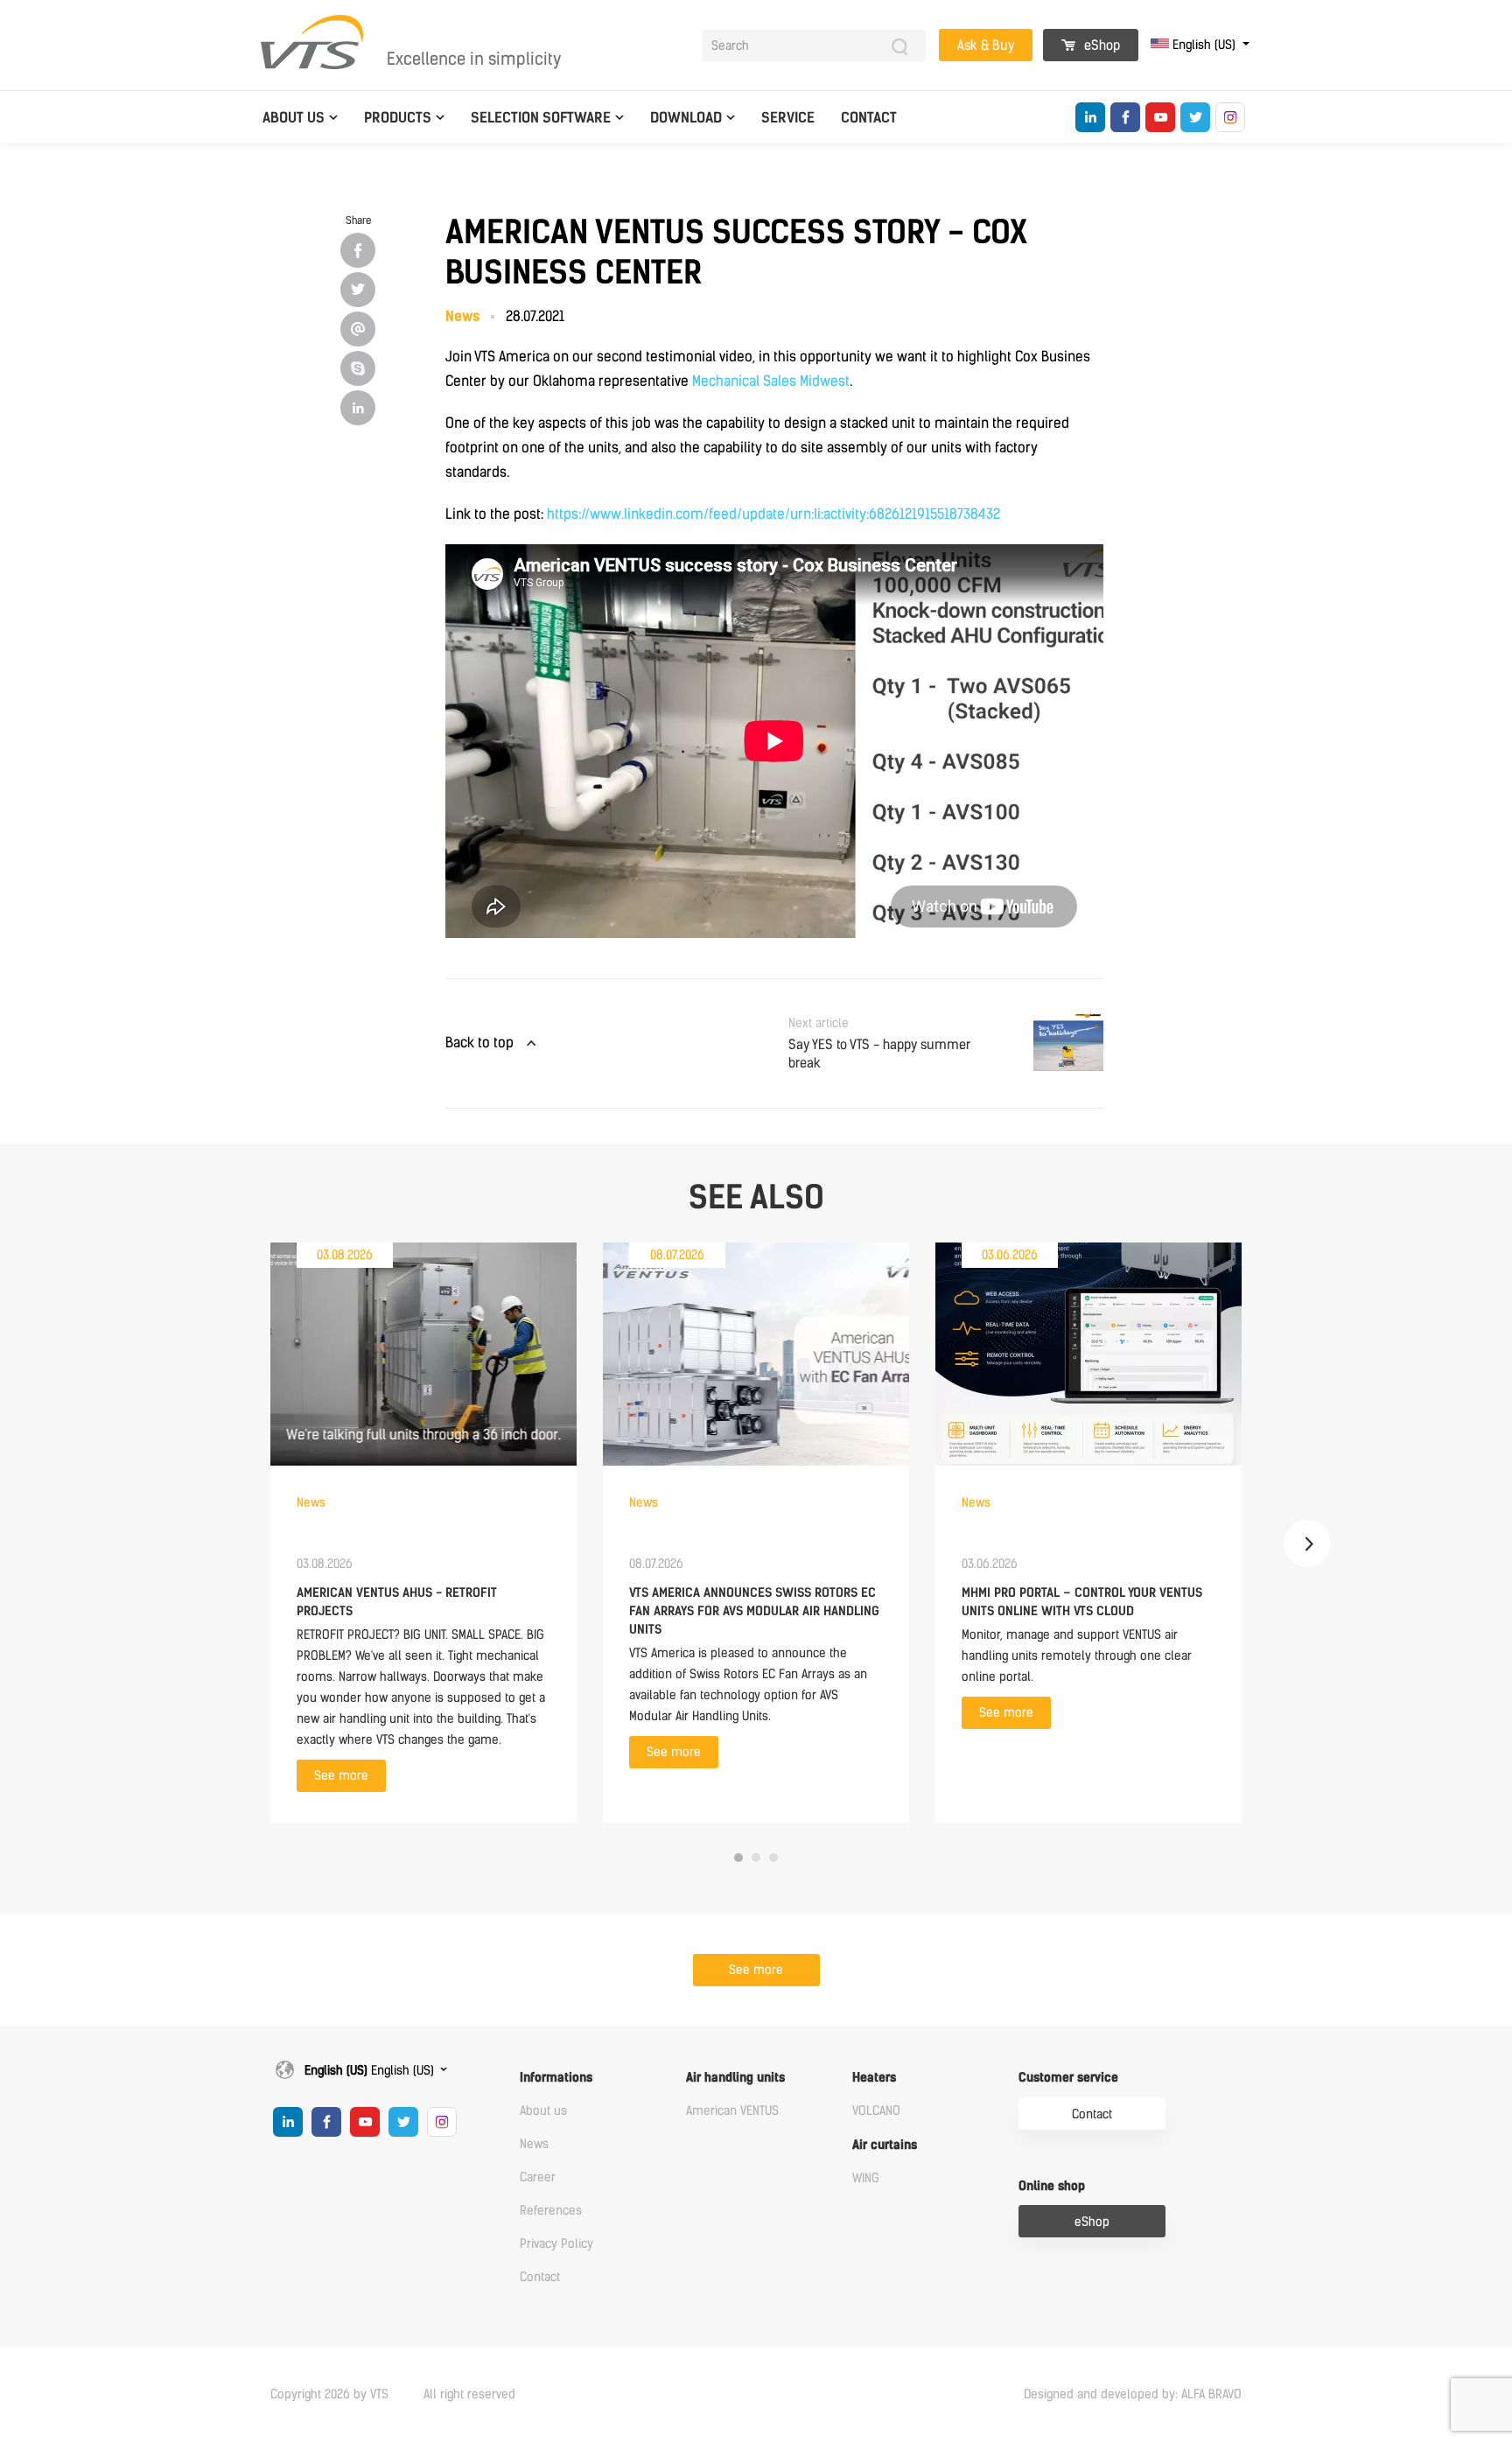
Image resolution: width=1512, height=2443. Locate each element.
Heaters (874, 2078)
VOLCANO (876, 2111)
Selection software (541, 118)
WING (866, 2178)
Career (538, 2177)
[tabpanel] (423, 1533)
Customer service (1068, 2078)
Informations (556, 2078)
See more (341, 1776)
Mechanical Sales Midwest (771, 381)
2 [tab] (756, 1858)
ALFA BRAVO (1211, 2394)
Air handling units (735, 2078)
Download (686, 118)
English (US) (1204, 45)
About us (294, 118)
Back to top (479, 1043)
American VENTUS (732, 2111)
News (534, 2144)
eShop (1100, 45)
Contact (869, 118)
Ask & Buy (986, 45)
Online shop (1052, 2186)
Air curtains (885, 2145)
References (551, 2211)
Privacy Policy (556, 2244)
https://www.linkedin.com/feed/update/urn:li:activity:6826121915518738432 (773, 514)
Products (398, 118)
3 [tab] (773, 1858)
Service (788, 118)
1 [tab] (738, 1858)
